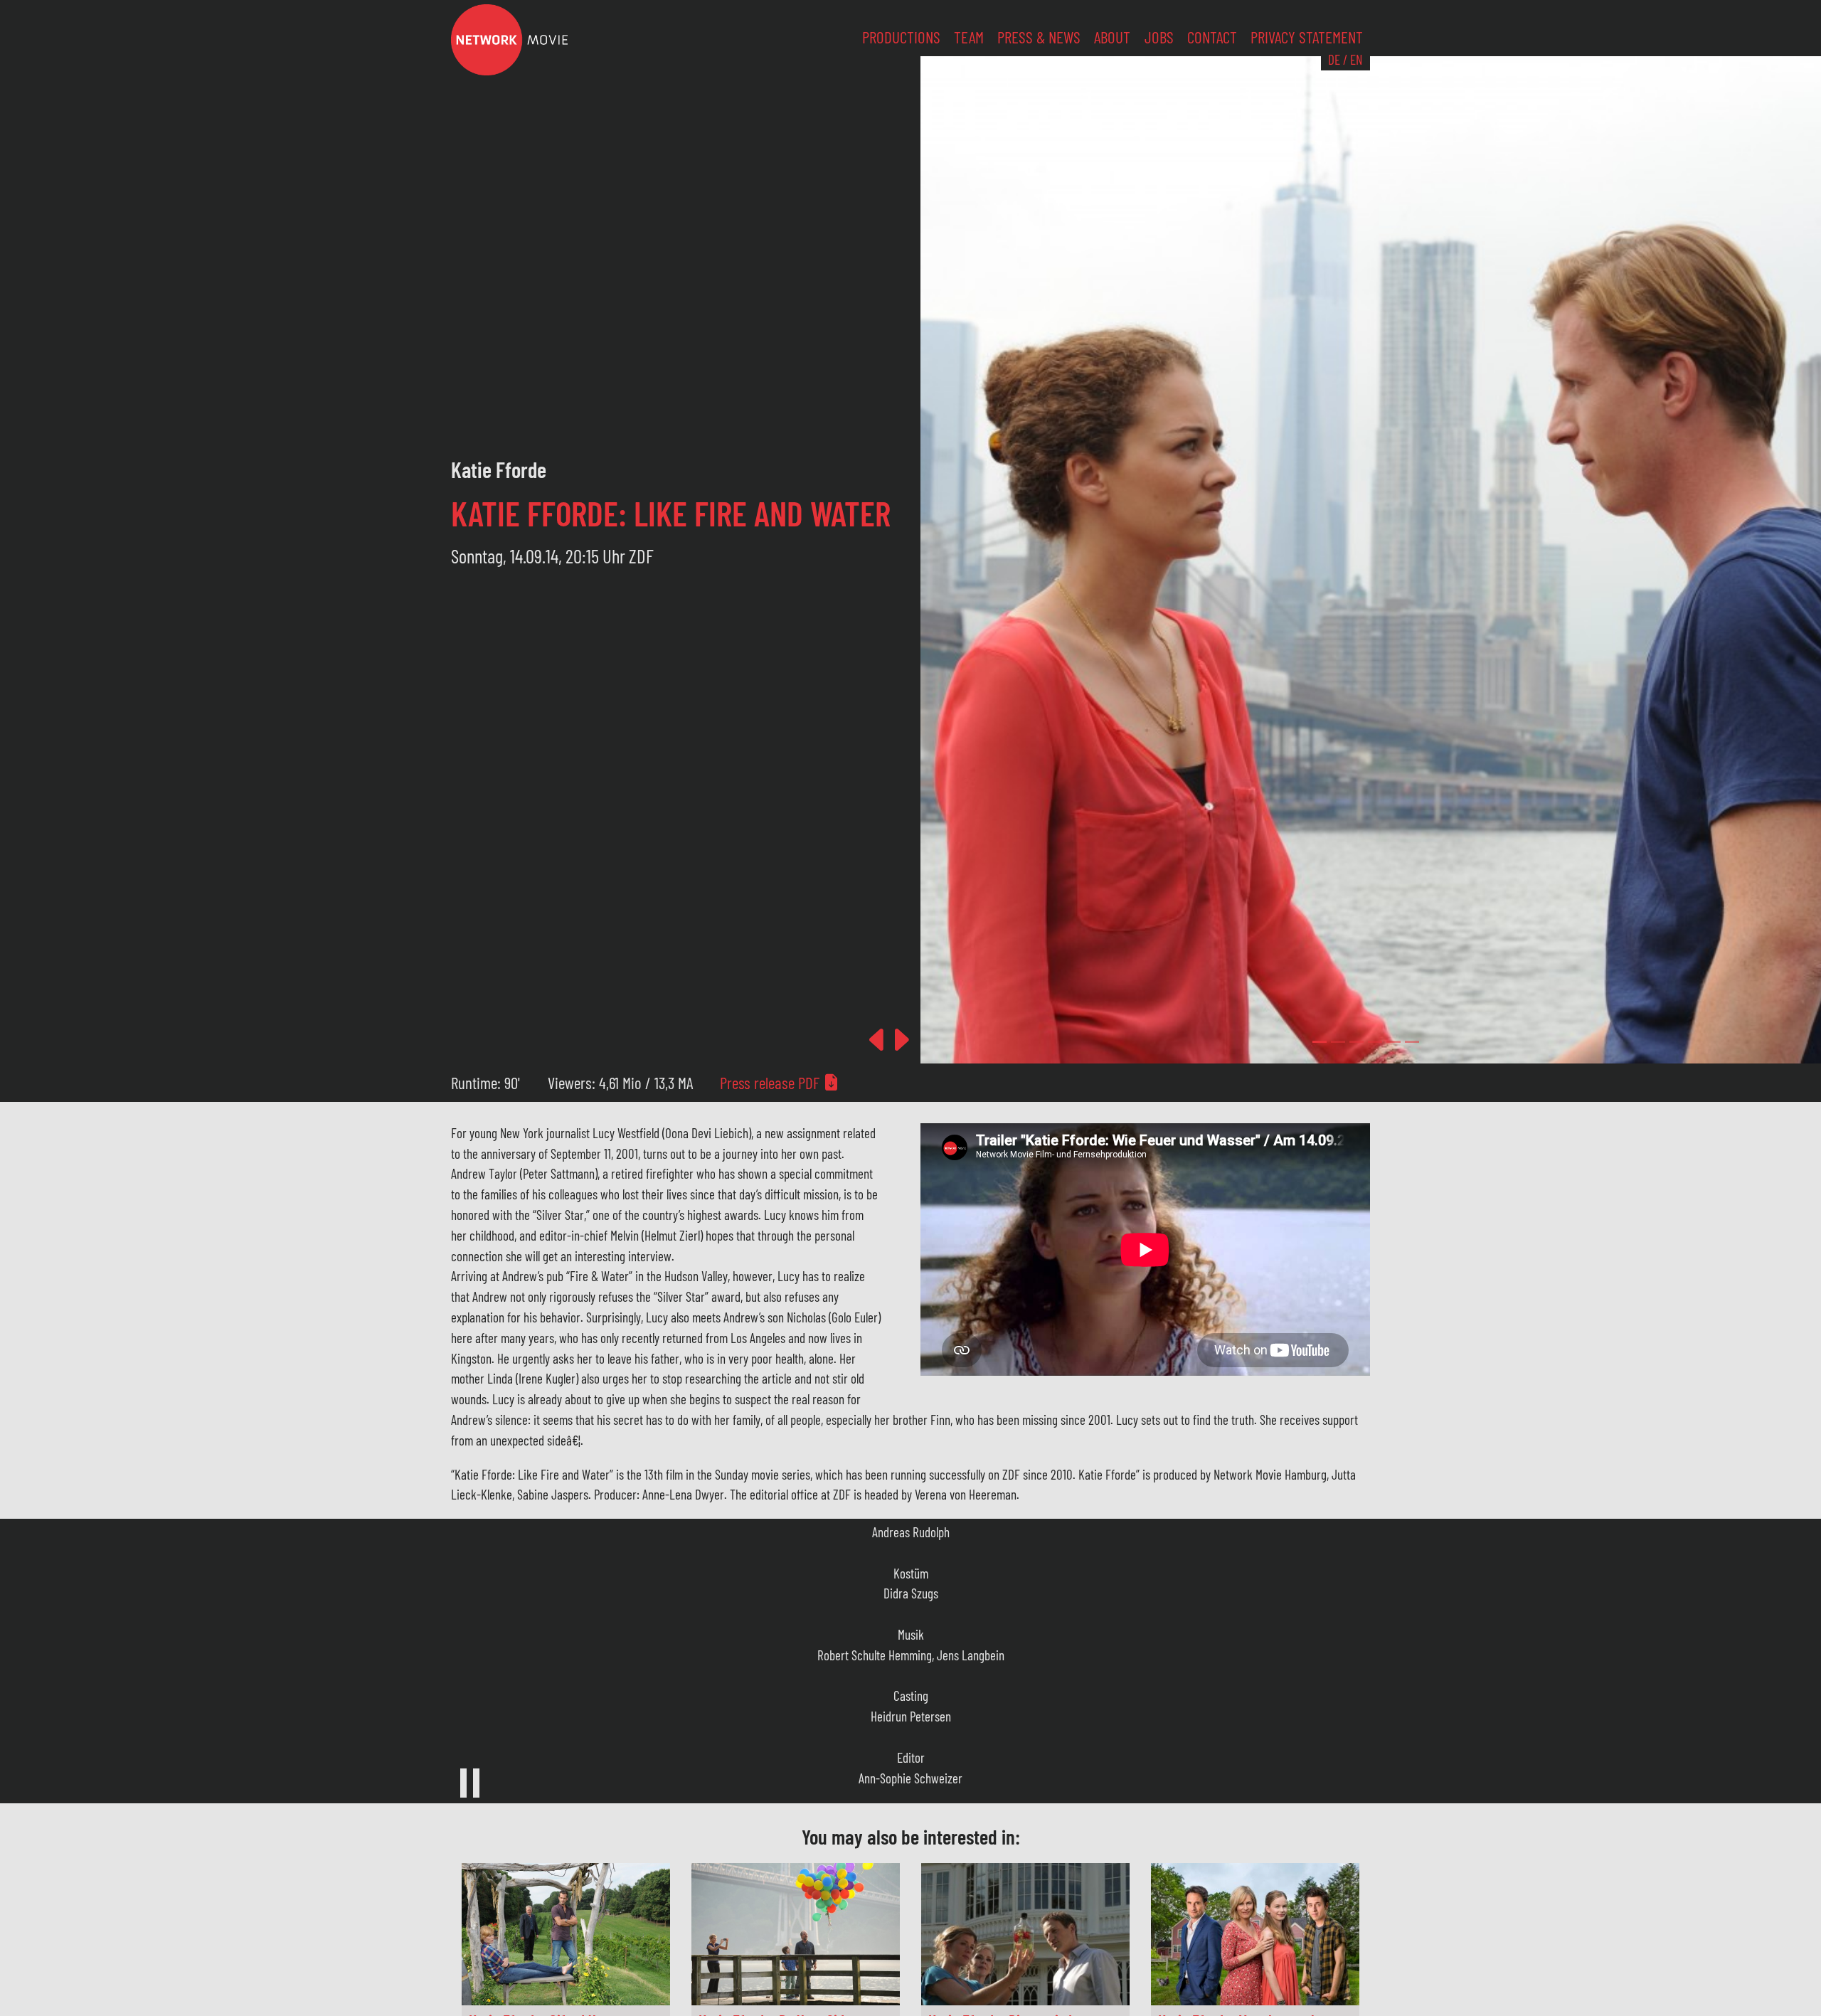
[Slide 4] (1393, 1042)
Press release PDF (771, 1083)
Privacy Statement (1307, 37)
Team (969, 37)
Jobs (1159, 37)
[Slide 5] (1412, 1042)
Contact (1212, 37)
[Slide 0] (1320, 1042)
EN (1356, 59)
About (1112, 37)
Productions (901, 37)
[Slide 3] (1375, 1042)
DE (1334, 59)
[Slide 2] (1357, 1042)
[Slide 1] (1338, 1042)
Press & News (1039, 37)
